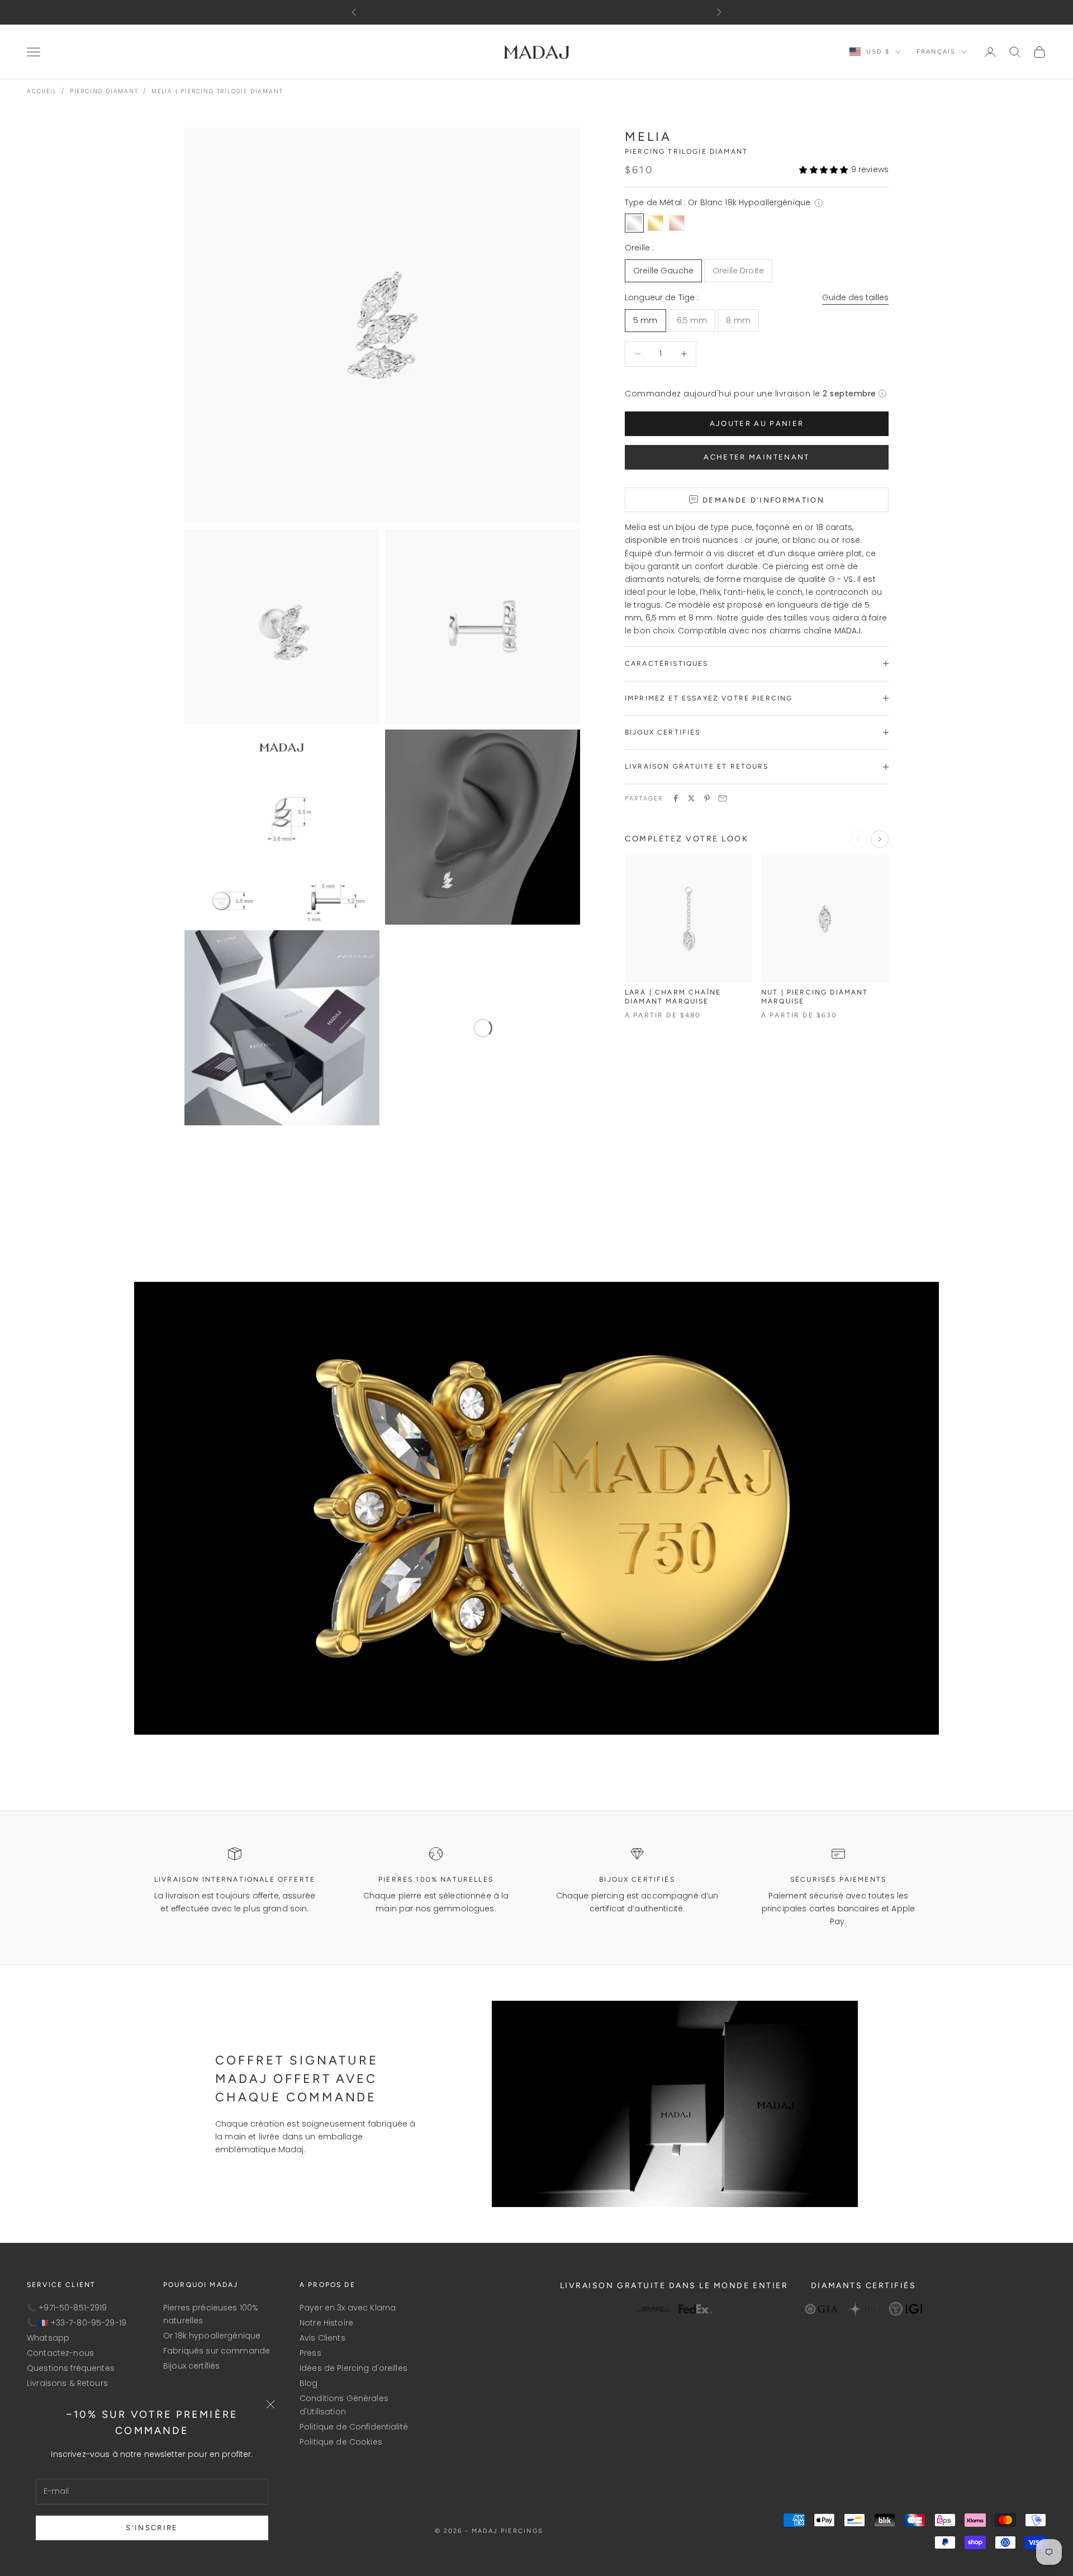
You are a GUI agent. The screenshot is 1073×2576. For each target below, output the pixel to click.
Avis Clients (322, 2338)
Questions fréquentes (71, 2368)
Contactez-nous (60, 2353)
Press (310, 2353)
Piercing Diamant (104, 91)
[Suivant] (880, 839)
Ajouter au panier (757, 423)
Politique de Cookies (341, 2442)
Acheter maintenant (756, 457)
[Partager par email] (723, 798)
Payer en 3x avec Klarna (348, 2308)
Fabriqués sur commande (217, 2351)
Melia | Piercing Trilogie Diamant (217, 91)
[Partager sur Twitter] (691, 798)
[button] (823, 170)
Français (936, 52)
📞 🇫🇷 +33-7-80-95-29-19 (77, 2323)
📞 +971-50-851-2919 (67, 2308)
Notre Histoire (326, 2323)
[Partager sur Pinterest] (707, 798)
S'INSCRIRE (152, 2528)
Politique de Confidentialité (354, 2427)
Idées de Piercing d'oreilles (353, 2368)
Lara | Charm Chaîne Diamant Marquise (673, 997)
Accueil (42, 91)
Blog (309, 2383)
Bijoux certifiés (191, 2366)
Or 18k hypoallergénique (212, 2336)
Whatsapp (48, 2338)
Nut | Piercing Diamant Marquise (815, 997)
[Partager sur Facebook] (676, 798)
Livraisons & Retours (67, 2383)
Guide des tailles (855, 297)
